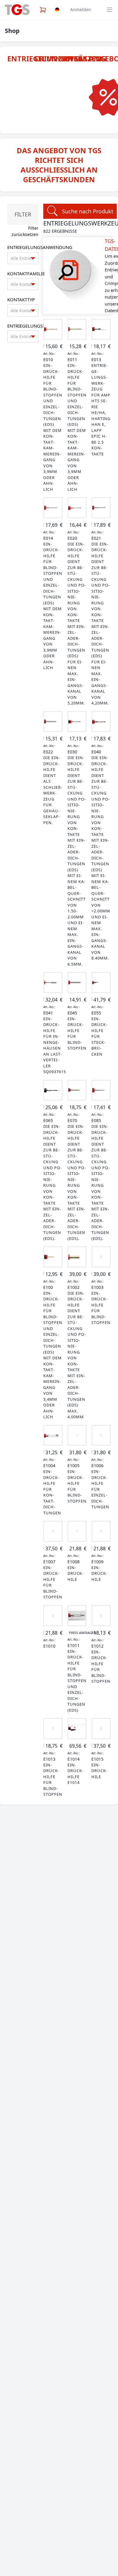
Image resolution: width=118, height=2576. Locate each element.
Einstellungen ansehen (59, 2556)
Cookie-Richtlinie (28, 2569)
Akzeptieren (59, 2523)
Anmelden (81, 10)
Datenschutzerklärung (63, 2569)
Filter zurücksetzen (25, 231)
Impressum (95, 2569)
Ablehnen (59, 2540)
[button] (109, 2456)
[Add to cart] (53, 329)
